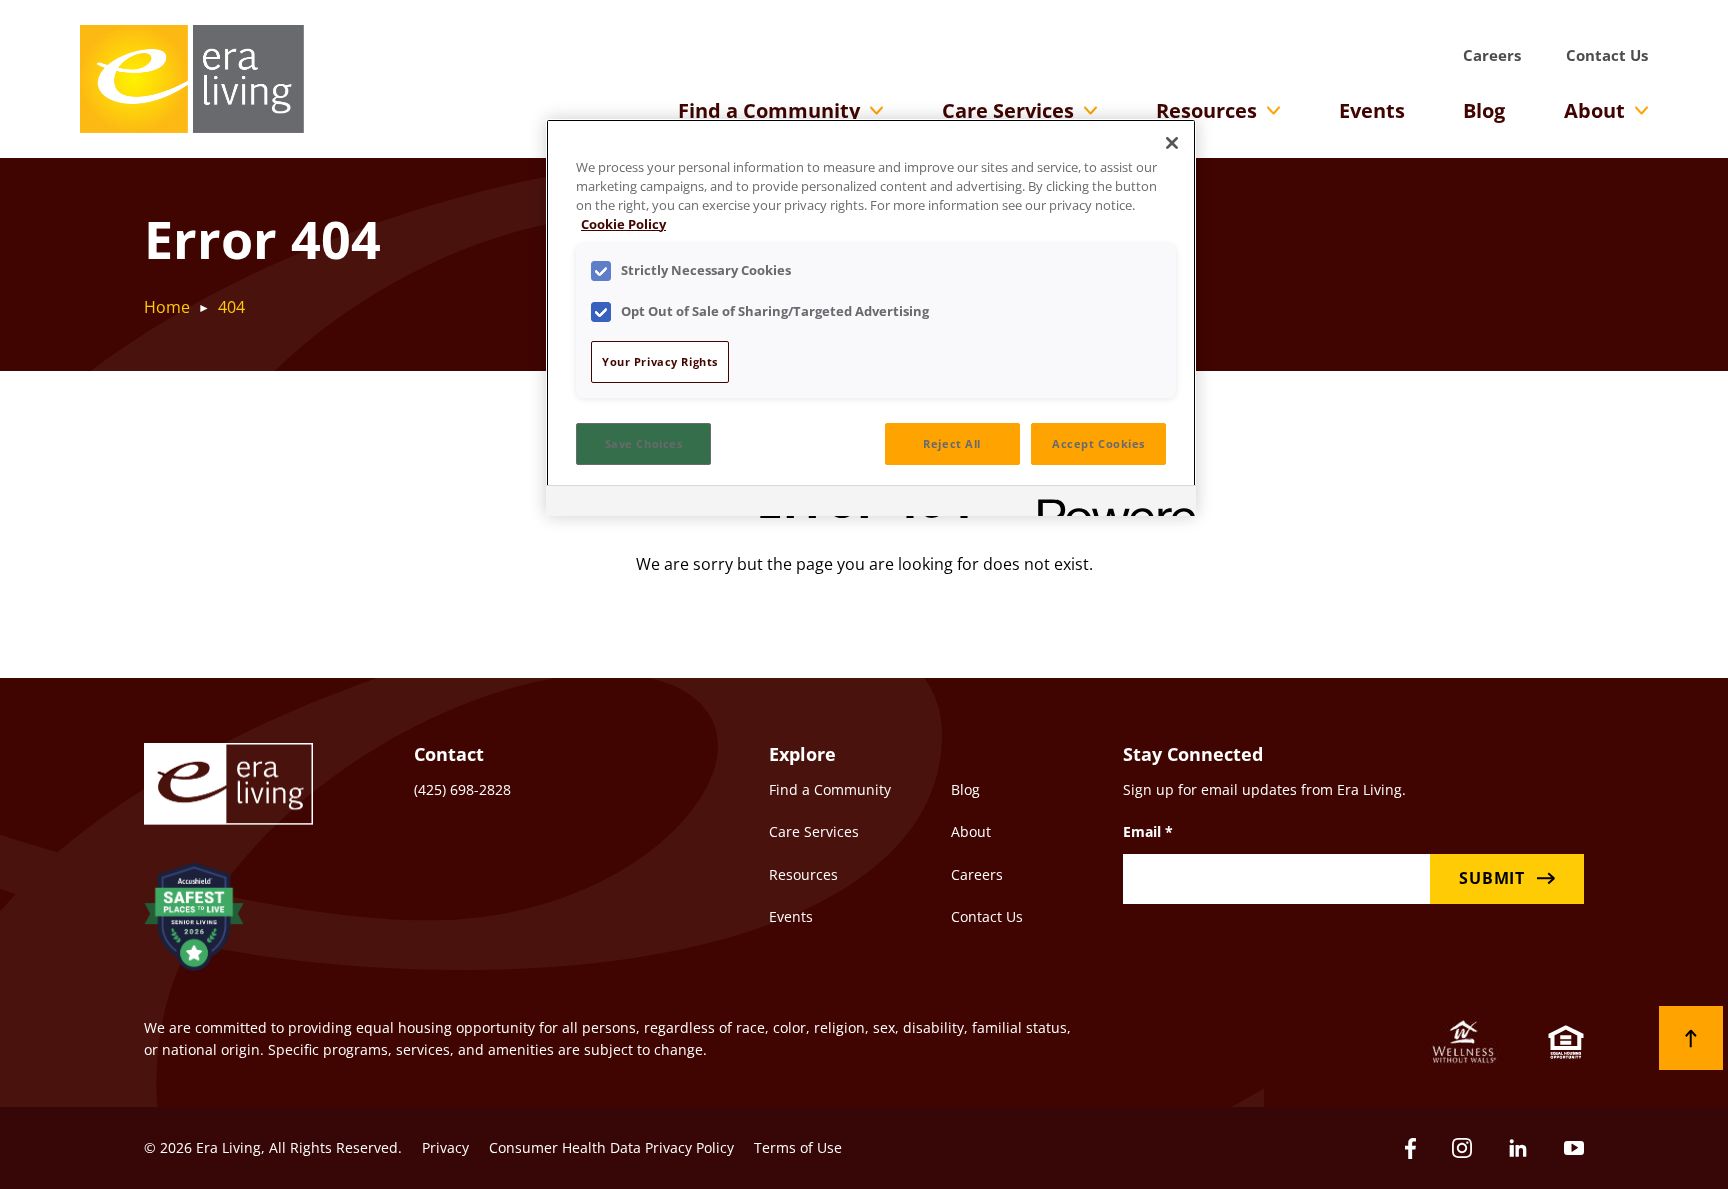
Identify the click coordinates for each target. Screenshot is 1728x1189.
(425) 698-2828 (462, 789)
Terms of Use (798, 1147)
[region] (871, 317)
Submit (1492, 878)
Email (1148, 831)
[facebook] (1410, 1148)
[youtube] (1574, 1148)
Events (1372, 110)
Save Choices (644, 443)
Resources (1206, 110)
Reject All (952, 443)
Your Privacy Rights (660, 361)
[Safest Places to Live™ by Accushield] (194, 919)
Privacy (445, 1147)
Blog (1484, 110)
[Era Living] (192, 79)
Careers (1492, 55)
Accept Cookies (1098, 443)
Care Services (1008, 110)
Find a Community (769, 110)
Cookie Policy (623, 224)
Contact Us (1607, 55)
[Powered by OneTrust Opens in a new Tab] (1110, 503)
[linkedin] (1518, 1148)
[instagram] (1462, 1148)
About (1594, 110)
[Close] (1172, 143)
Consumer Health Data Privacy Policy (611, 1147)
